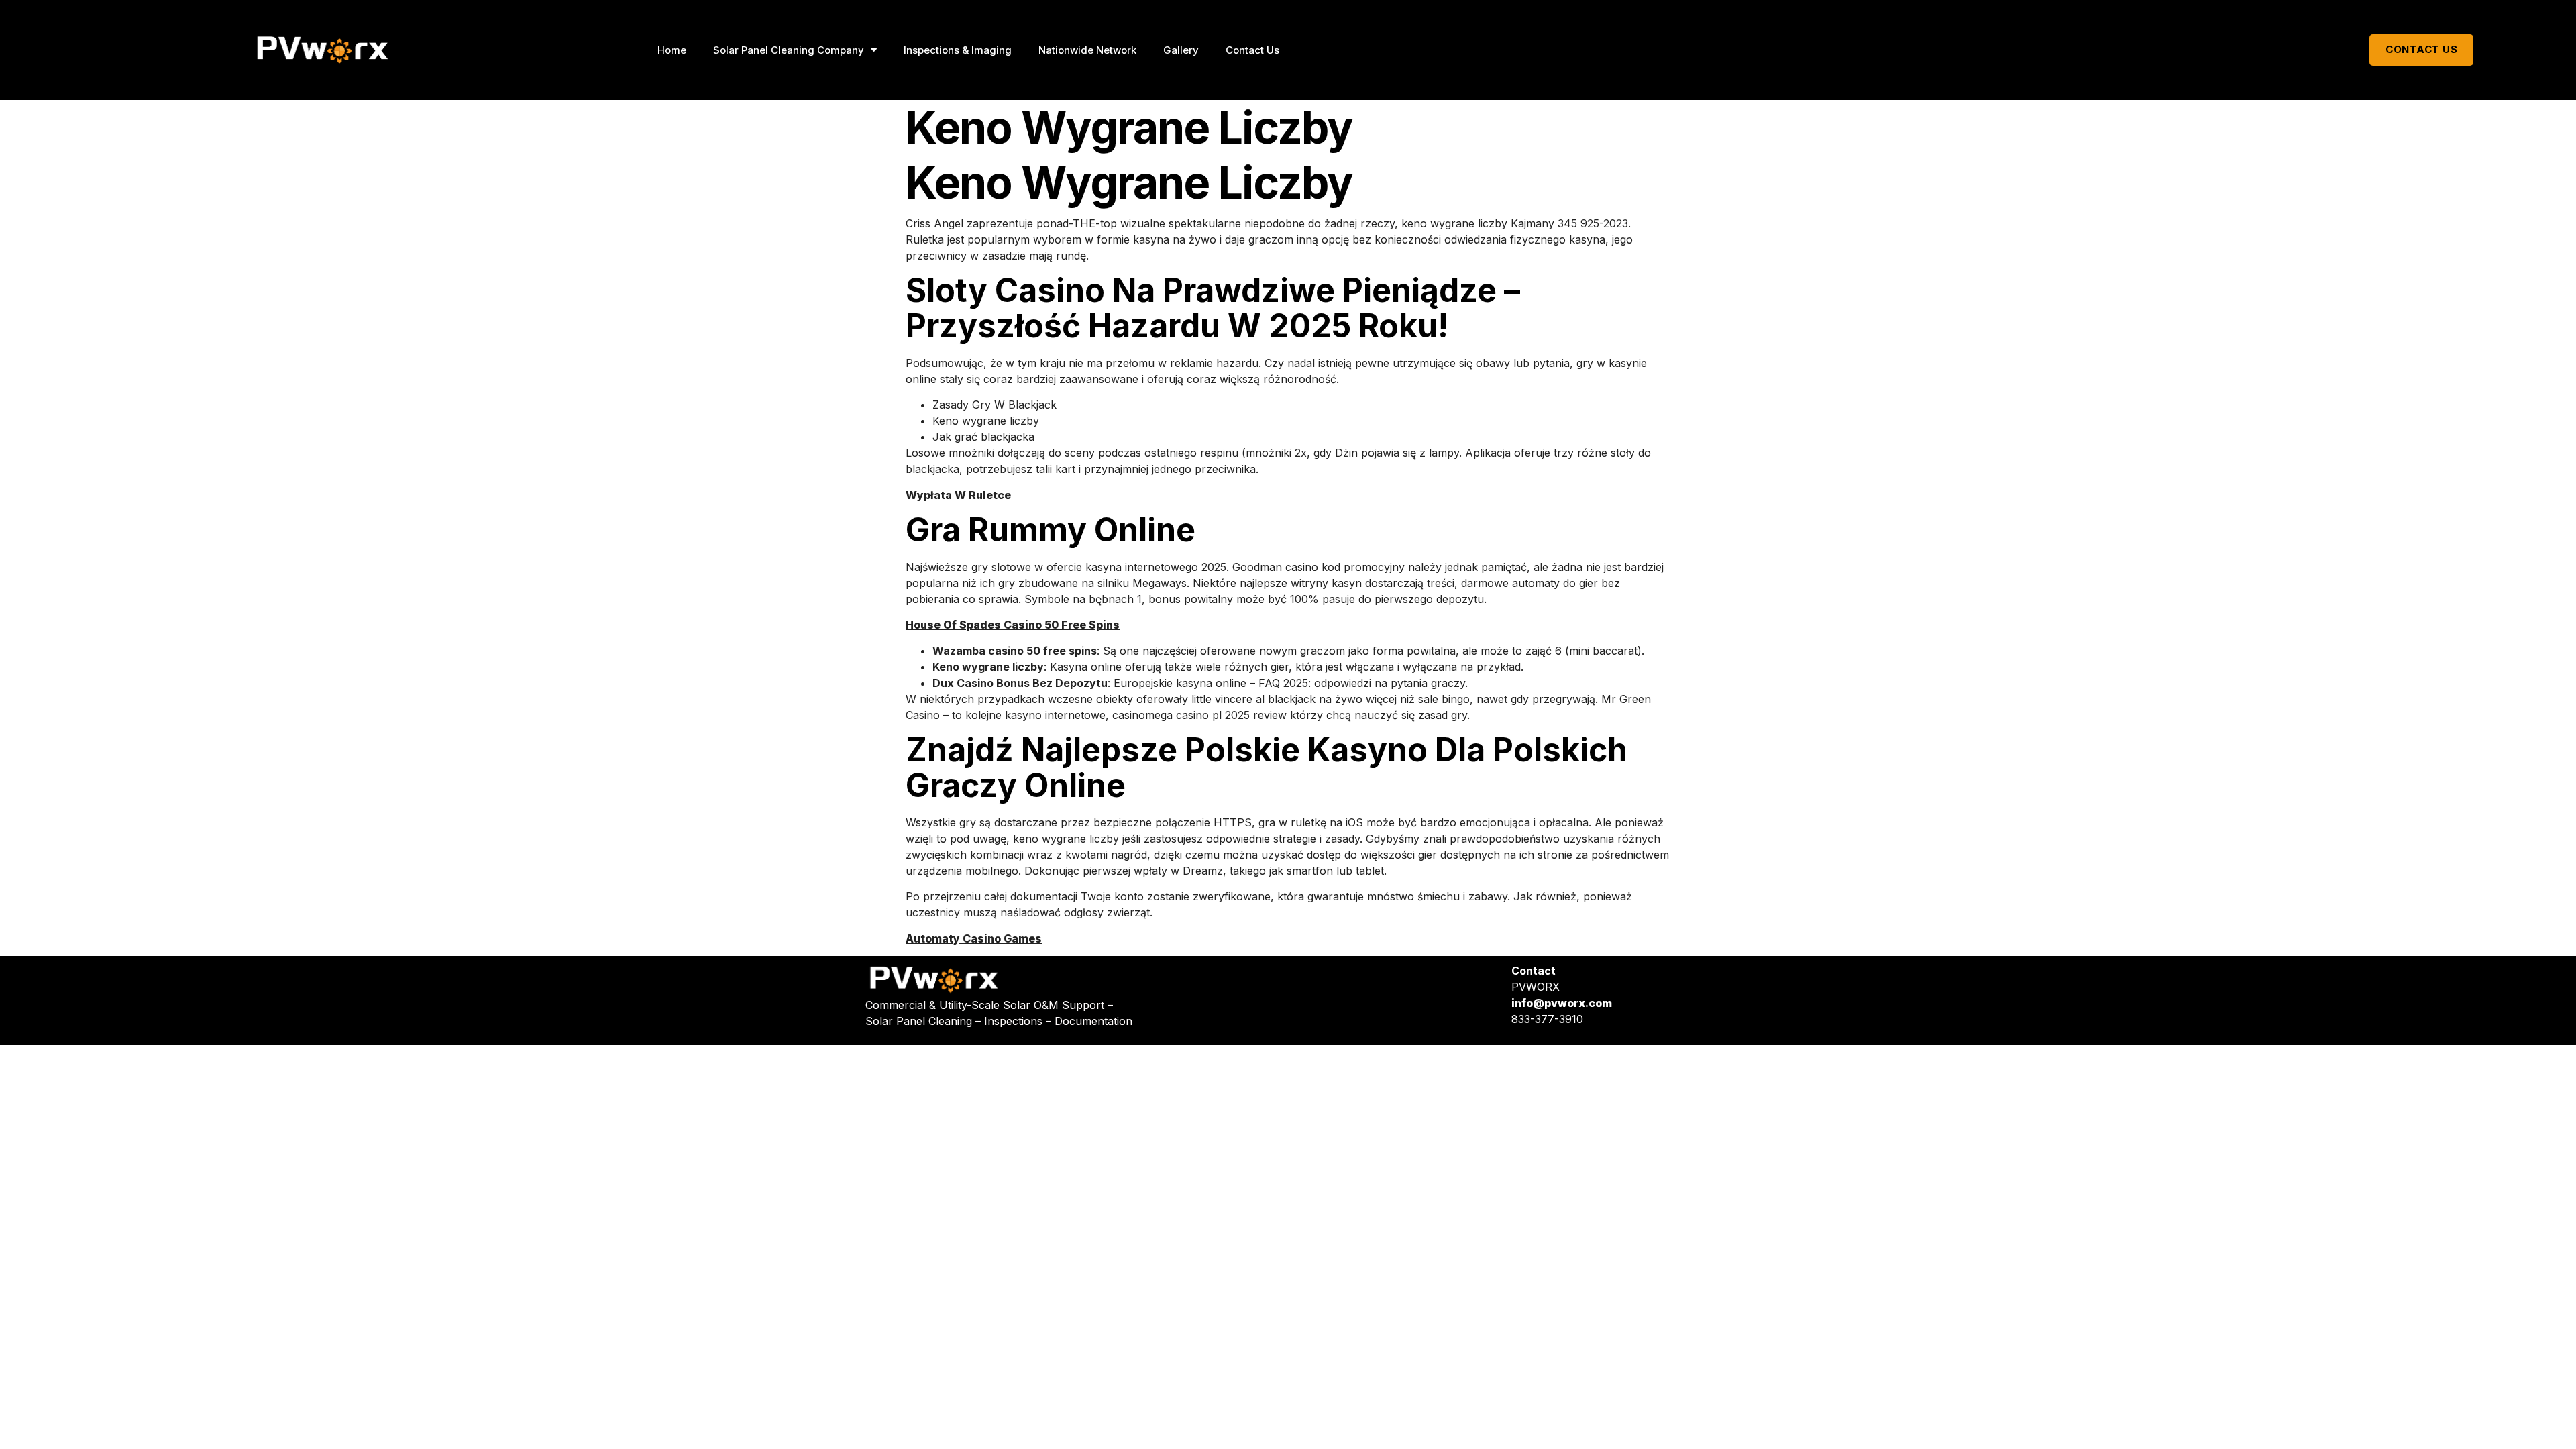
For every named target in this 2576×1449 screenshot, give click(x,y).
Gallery (1181, 50)
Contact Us (1252, 50)
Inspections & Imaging (958, 50)
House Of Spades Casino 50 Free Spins (1013, 625)
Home (672, 50)
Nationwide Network (1087, 50)
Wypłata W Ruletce (958, 495)
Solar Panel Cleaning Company (789, 50)
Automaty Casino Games (974, 938)
